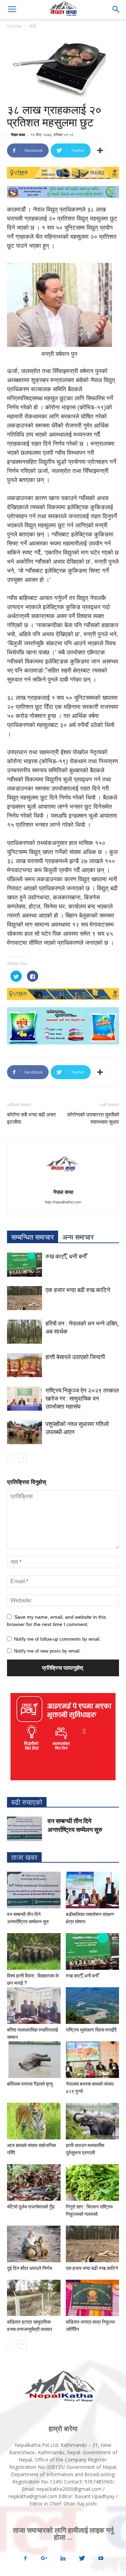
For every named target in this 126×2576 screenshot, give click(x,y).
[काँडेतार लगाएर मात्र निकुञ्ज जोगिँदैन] (93, 2298)
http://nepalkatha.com (63, 1202)
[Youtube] (101, 2559)
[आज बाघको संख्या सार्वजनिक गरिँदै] (34, 2121)
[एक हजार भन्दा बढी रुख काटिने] (24, 1298)
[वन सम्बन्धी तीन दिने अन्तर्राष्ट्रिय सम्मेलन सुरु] (24, 1829)
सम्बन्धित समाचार (33, 1237)
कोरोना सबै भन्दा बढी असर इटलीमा (31, 1118)
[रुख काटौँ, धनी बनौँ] (24, 1265)
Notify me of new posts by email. (47, 1651)
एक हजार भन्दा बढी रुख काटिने (78, 1290)
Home (15, 26)
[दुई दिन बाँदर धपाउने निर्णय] (34, 2244)
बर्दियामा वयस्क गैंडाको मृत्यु (30, 2084)
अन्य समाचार (78, 1237)
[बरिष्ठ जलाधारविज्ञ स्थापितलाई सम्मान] (34, 2006)
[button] (116, 9)
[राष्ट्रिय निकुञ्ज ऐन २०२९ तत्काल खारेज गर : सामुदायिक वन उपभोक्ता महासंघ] (24, 1399)
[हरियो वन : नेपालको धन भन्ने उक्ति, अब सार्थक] (24, 1332)
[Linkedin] (63, 2559)
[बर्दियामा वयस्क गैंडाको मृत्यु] (34, 2060)
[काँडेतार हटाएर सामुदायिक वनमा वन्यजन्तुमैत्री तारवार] (34, 2298)
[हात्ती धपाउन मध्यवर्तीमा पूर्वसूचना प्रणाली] (93, 2121)
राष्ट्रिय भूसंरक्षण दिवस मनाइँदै (91, 2030)
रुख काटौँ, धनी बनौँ (66, 1256)
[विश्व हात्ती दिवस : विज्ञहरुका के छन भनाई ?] (34, 1951)
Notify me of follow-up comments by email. (57, 1639)
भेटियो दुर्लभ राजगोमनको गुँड (31, 2207)
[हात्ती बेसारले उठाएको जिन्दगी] (24, 1365)
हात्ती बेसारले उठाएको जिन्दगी (75, 1357)
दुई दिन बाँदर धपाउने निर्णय (30, 2268)
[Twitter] (82, 2559)
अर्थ (32, 26)
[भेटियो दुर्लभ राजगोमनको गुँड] (34, 2182)
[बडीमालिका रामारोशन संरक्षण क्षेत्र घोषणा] (93, 1890)
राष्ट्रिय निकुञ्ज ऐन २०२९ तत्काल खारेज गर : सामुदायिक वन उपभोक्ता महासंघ (82, 1398)
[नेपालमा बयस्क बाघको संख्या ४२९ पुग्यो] (93, 2060)
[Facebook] (25, 2559)
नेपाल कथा (18, 135)
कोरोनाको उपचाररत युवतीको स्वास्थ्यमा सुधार (93, 1118)
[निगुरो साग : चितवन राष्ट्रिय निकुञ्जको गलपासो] (93, 2182)
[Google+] (44, 2559)
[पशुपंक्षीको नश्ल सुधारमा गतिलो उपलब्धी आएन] (24, 1432)
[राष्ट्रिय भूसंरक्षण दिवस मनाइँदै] (93, 2006)
